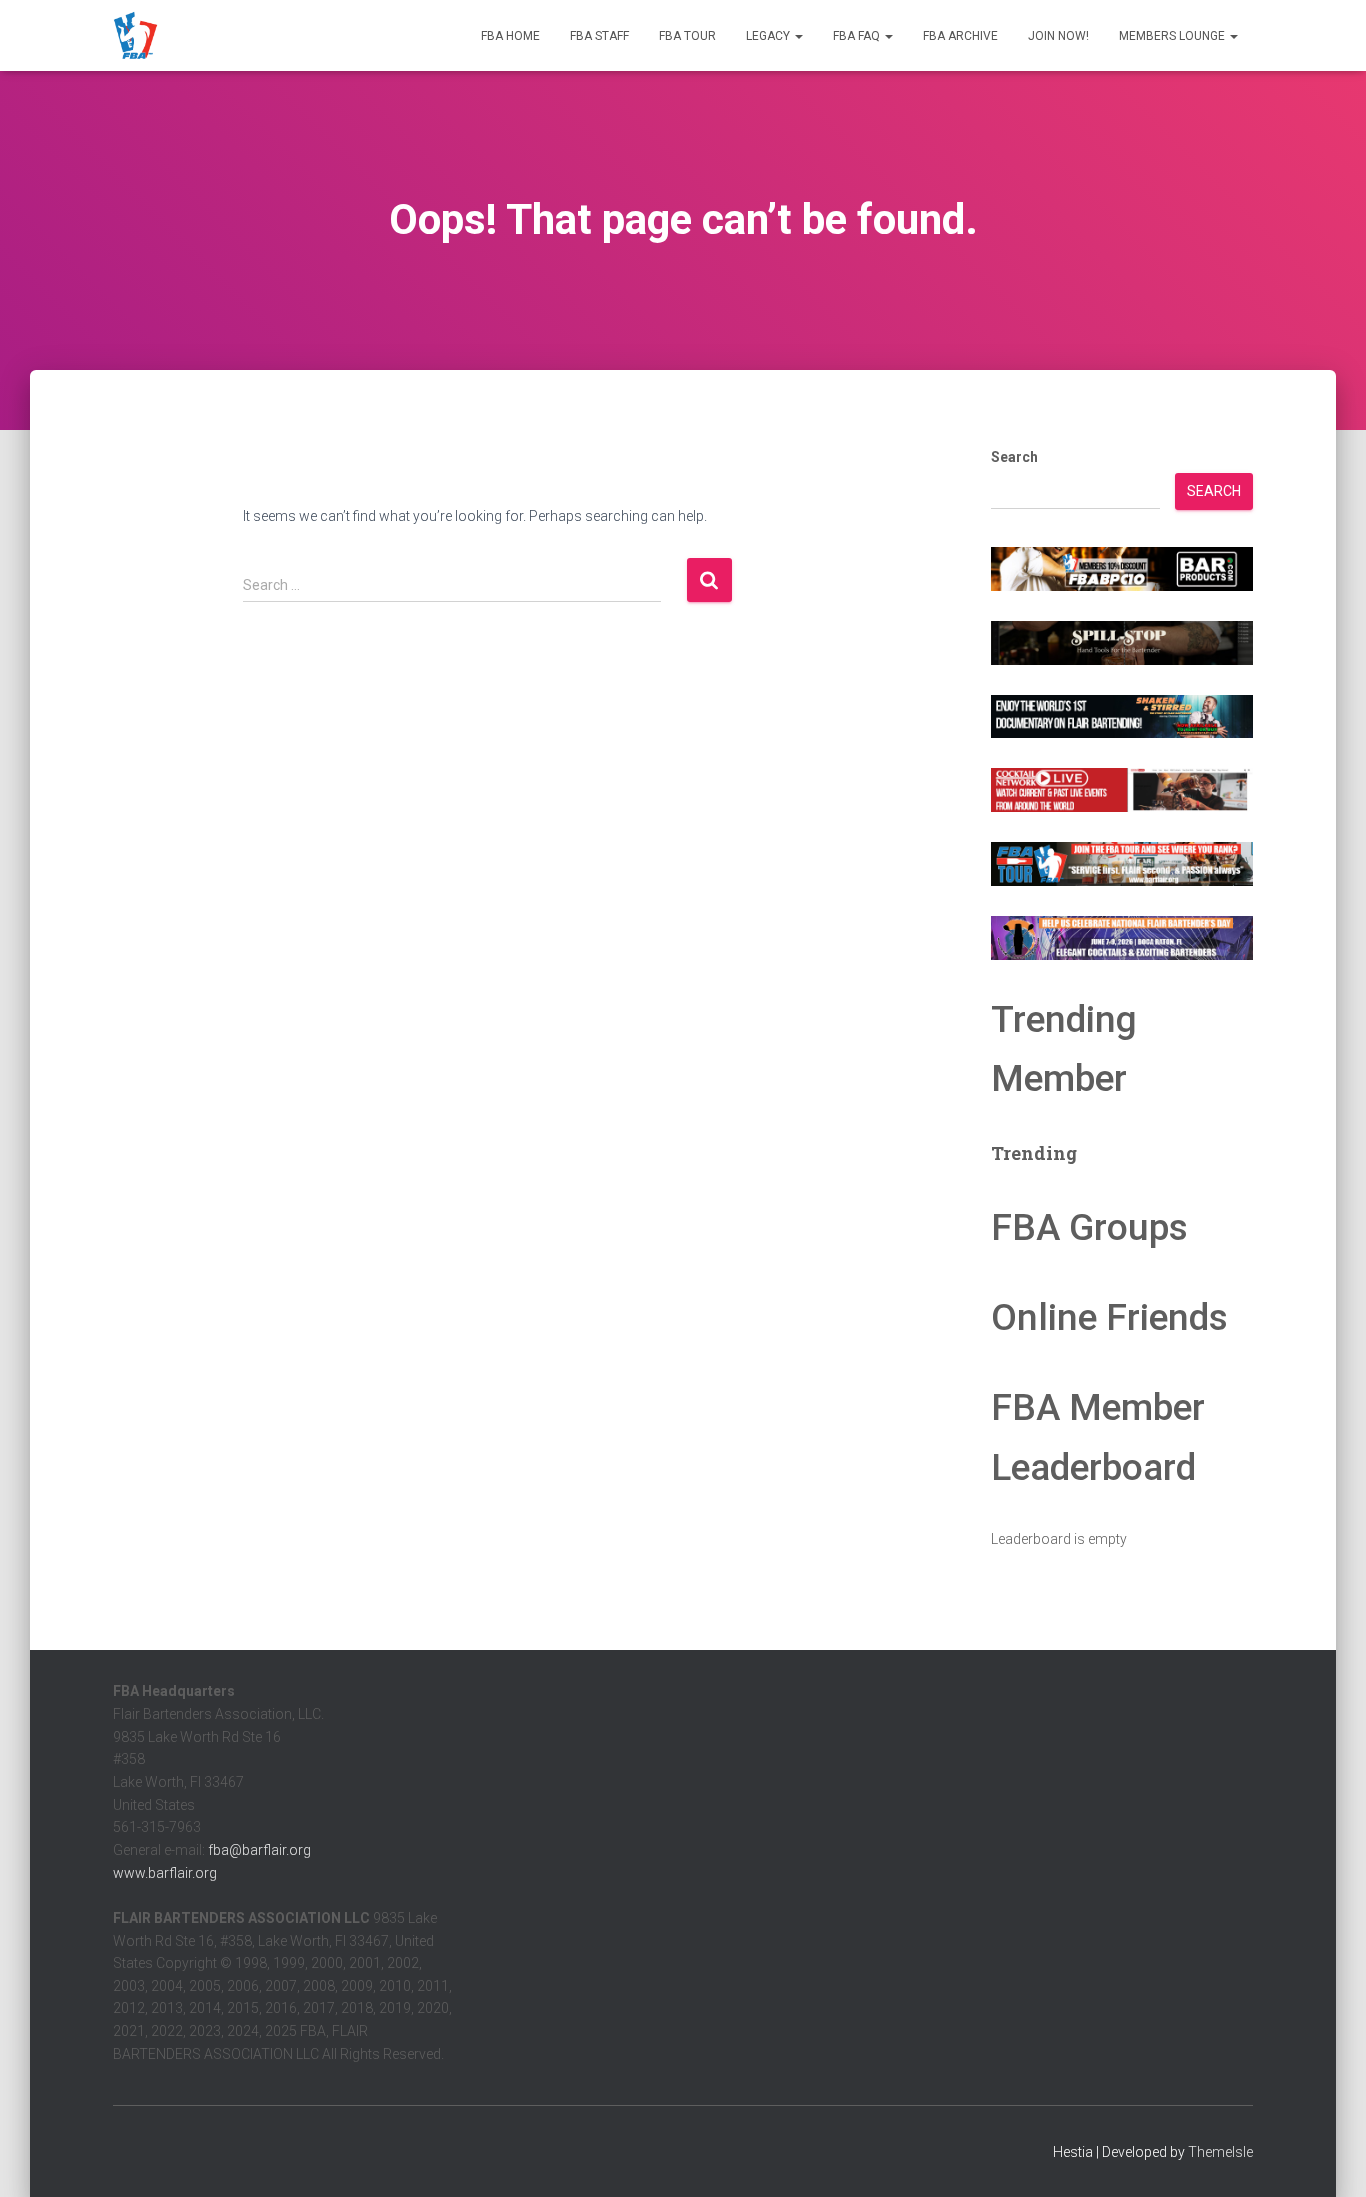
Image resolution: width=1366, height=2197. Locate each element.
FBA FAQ (858, 36)
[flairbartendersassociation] (135, 36)
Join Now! (1058, 36)
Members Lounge (1173, 36)
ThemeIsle (1220, 2152)
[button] (798, 36)
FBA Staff (599, 36)
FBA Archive (960, 36)
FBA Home (510, 36)
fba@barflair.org (259, 1850)
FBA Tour (687, 36)
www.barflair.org (165, 1873)
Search (1014, 457)
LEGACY (769, 36)
